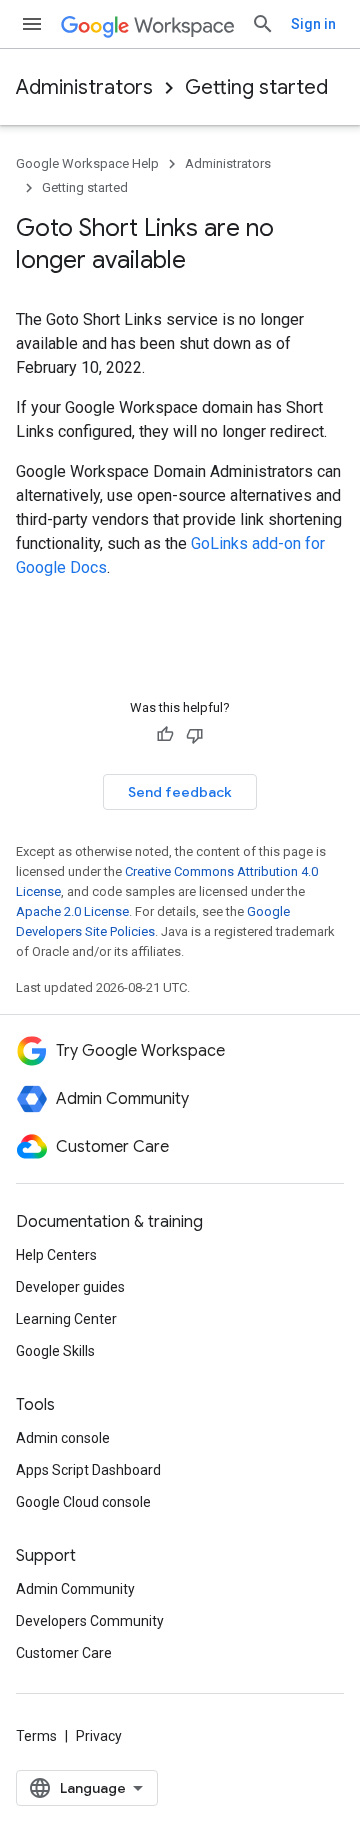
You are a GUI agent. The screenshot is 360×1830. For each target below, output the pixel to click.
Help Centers (56, 1255)
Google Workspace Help (87, 163)
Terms (36, 1736)
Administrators (84, 87)
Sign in (313, 24)
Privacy (99, 1736)
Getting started (256, 87)
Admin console (63, 1438)
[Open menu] (32, 24)
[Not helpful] (195, 735)
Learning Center (66, 1319)
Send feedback (180, 792)
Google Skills (55, 1351)
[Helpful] (165, 735)
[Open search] (263, 24)
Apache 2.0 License (72, 911)
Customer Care (64, 1653)
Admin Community (75, 1589)
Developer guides (70, 1287)
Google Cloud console (83, 1502)
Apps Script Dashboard (88, 1470)
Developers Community (90, 1621)
